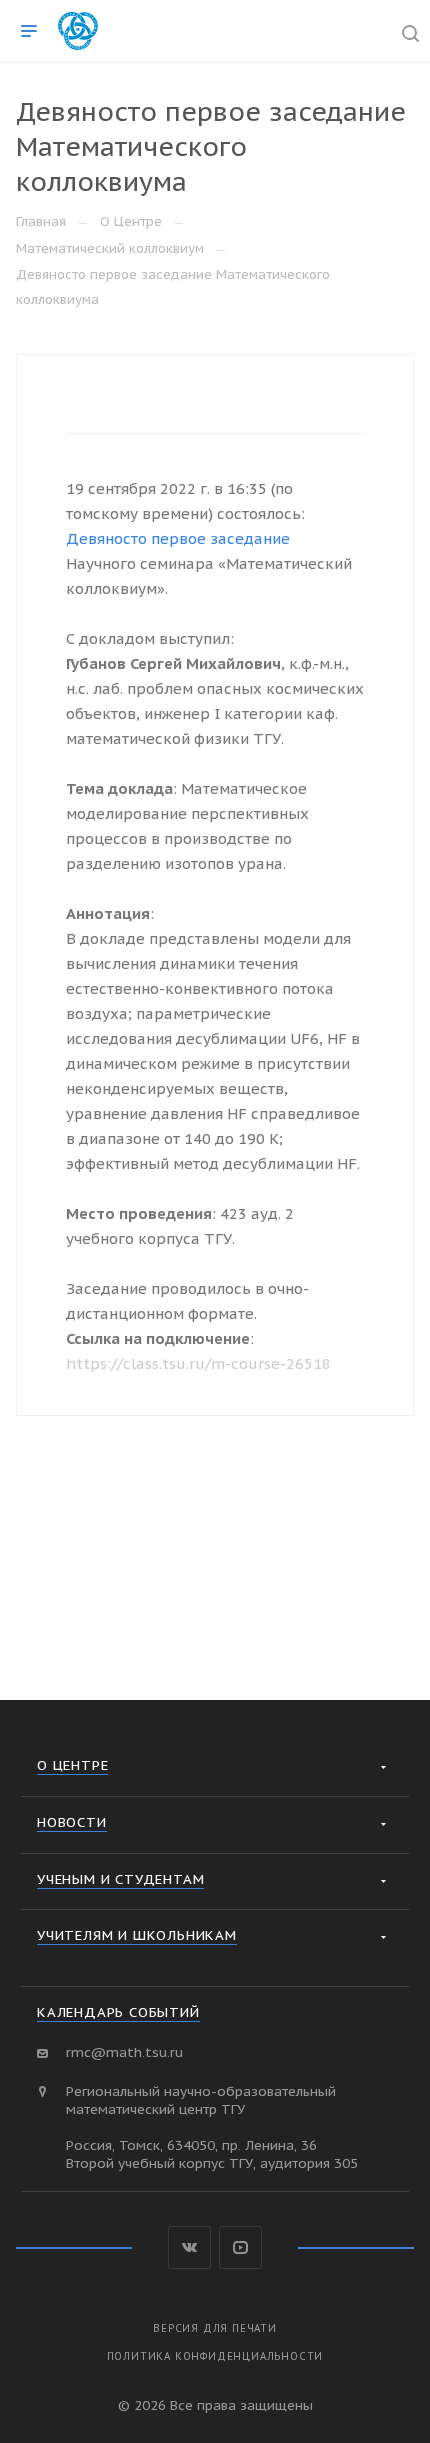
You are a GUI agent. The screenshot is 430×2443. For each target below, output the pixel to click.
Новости (72, 1822)
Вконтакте (189, 2247)
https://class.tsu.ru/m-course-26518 (198, 1363)
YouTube (240, 2247)
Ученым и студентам (120, 1879)
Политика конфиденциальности (215, 2356)
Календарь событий (118, 2012)
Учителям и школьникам (137, 1935)
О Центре (72, 1765)
